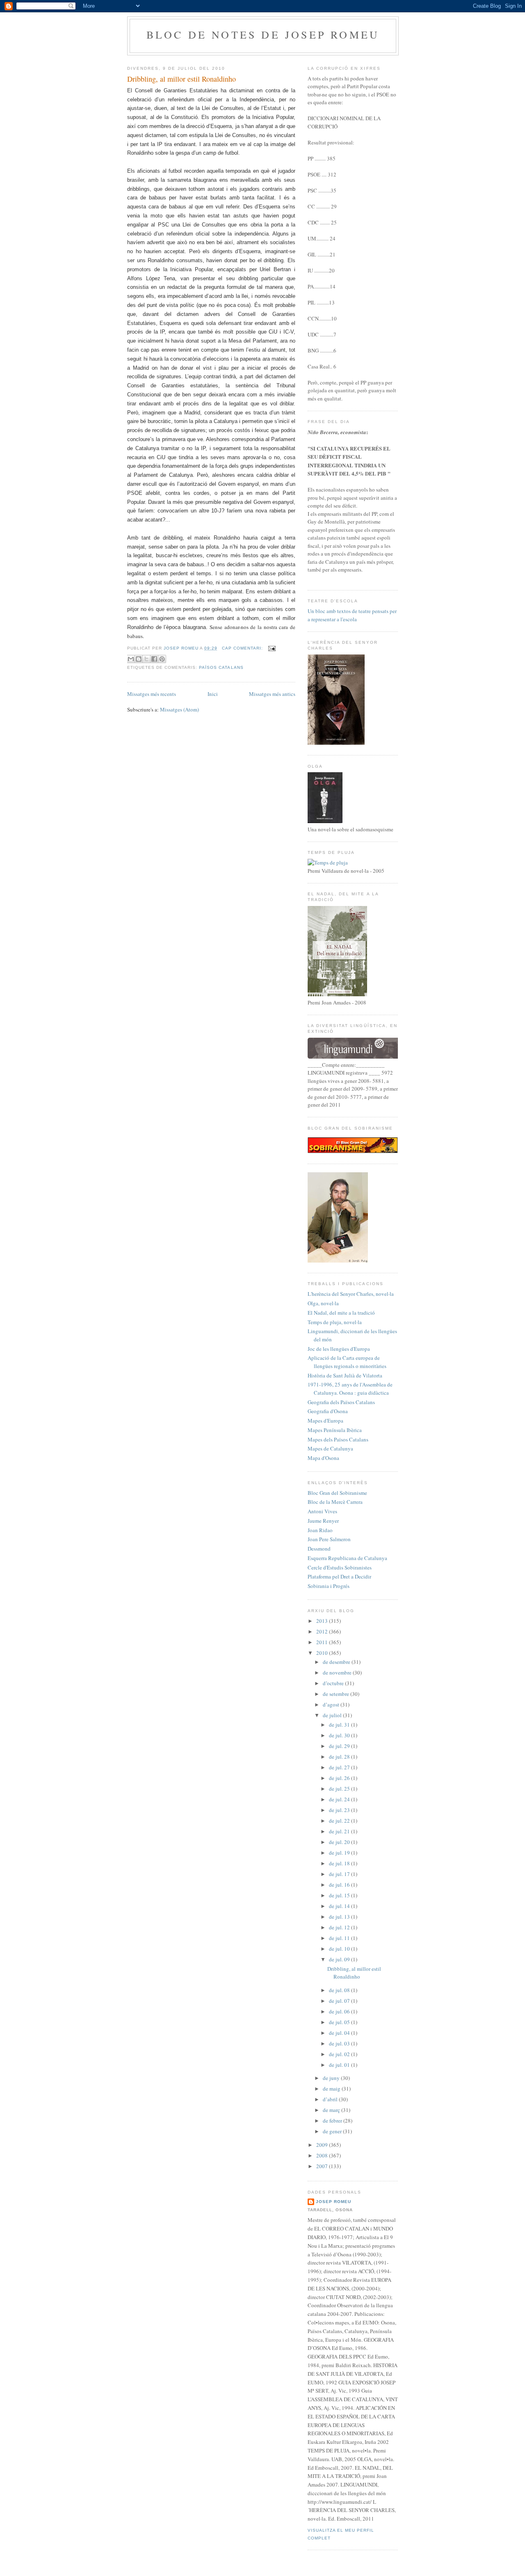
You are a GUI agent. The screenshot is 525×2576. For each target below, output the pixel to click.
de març (332, 2110)
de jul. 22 (340, 1821)
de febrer (333, 2121)
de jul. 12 (340, 1927)
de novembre (338, 1672)
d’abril (331, 2099)
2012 (323, 1631)
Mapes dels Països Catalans (338, 1439)
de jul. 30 (340, 1735)
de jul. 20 (340, 1842)
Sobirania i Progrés (329, 1586)
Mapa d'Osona (323, 1458)
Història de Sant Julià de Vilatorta (345, 1375)
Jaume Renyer (323, 1521)
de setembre (337, 1694)
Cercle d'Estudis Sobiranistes (340, 1567)
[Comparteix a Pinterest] (162, 659)
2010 (323, 1653)
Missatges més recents (152, 694)
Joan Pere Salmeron (329, 1539)
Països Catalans (221, 667)
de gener (333, 2131)
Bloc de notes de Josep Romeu (263, 34)
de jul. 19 (340, 1853)
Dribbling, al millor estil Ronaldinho (181, 79)
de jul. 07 (340, 2001)
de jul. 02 (340, 2054)
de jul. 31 (340, 1725)
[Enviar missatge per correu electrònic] (271, 648)
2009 (323, 2145)
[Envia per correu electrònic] (131, 659)
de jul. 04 (340, 2033)
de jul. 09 (340, 1959)
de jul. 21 (340, 1831)
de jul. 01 (340, 2065)
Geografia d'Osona (328, 1411)
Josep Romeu (333, 2202)
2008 (323, 2155)
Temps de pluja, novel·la (335, 1322)
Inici (213, 694)
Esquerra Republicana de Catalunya (347, 1558)
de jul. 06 (340, 2011)
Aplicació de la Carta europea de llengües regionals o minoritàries (347, 1362)
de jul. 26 (340, 1778)
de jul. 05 (340, 2022)
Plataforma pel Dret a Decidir (339, 1576)
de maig (332, 2089)
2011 (323, 1642)
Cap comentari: (243, 648)
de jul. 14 (340, 1906)
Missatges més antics (272, 694)
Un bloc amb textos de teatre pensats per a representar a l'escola (352, 615)
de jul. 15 (340, 1895)
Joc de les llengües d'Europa (339, 1349)
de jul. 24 (340, 1799)
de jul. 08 (340, 1990)
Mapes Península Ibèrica (335, 1430)
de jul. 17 (340, 1874)
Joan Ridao (320, 1530)
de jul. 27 (340, 1767)
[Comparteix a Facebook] (154, 659)
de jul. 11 (340, 1938)
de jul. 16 (340, 1885)
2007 (323, 2166)
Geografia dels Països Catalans (341, 1402)
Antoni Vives (322, 1511)
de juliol (333, 1715)
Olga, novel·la (323, 1303)
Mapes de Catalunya (330, 1448)
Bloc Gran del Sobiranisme (337, 1493)
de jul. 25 (340, 1789)
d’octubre (334, 1683)
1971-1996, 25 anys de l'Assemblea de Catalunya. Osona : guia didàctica (350, 1389)
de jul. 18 (340, 1863)
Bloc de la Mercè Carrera (335, 1502)
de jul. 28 (340, 1757)
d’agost (332, 1704)
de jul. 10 (340, 1949)
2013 (323, 1621)
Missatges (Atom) (179, 709)
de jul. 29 (340, 1746)
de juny (332, 2078)
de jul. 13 (340, 1917)
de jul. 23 (340, 1810)
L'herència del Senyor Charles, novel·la (351, 1294)
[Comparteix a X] (146, 659)
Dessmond (319, 1549)
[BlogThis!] (139, 659)
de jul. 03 (340, 2043)
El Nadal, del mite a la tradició (341, 1313)
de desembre (337, 1662)
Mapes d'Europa (325, 1421)
